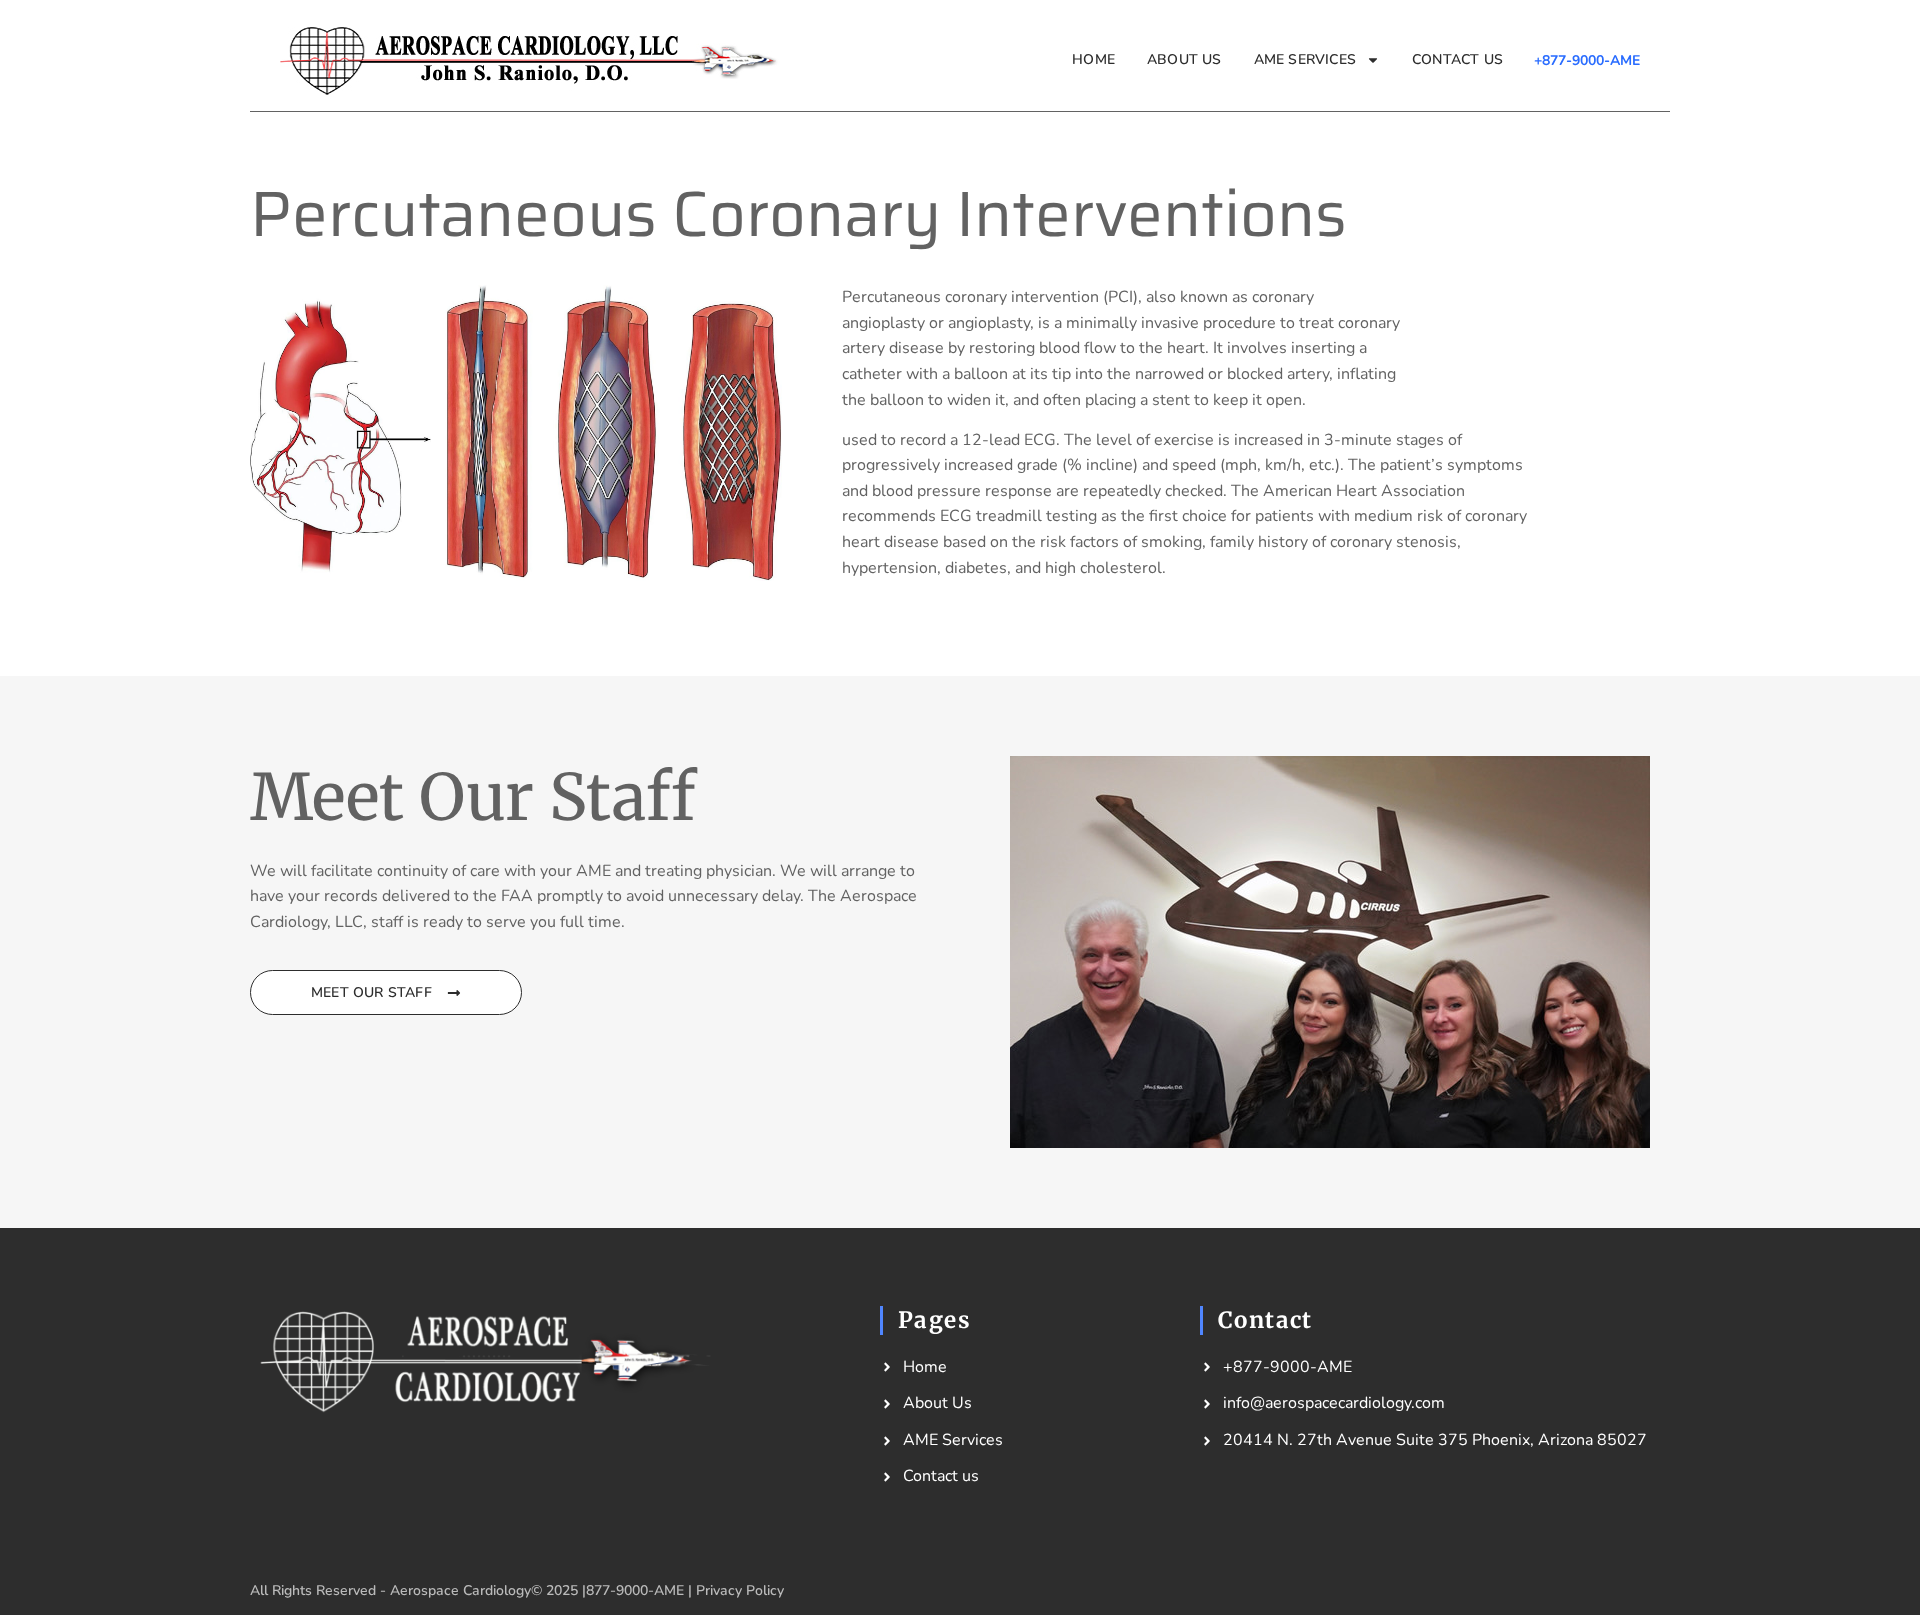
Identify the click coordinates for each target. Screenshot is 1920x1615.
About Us (1184, 59)
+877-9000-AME (1587, 60)
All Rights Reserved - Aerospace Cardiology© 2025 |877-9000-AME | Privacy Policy (517, 1590)
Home (1093, 59)
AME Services (1305, 59)
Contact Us (1457, 59)
